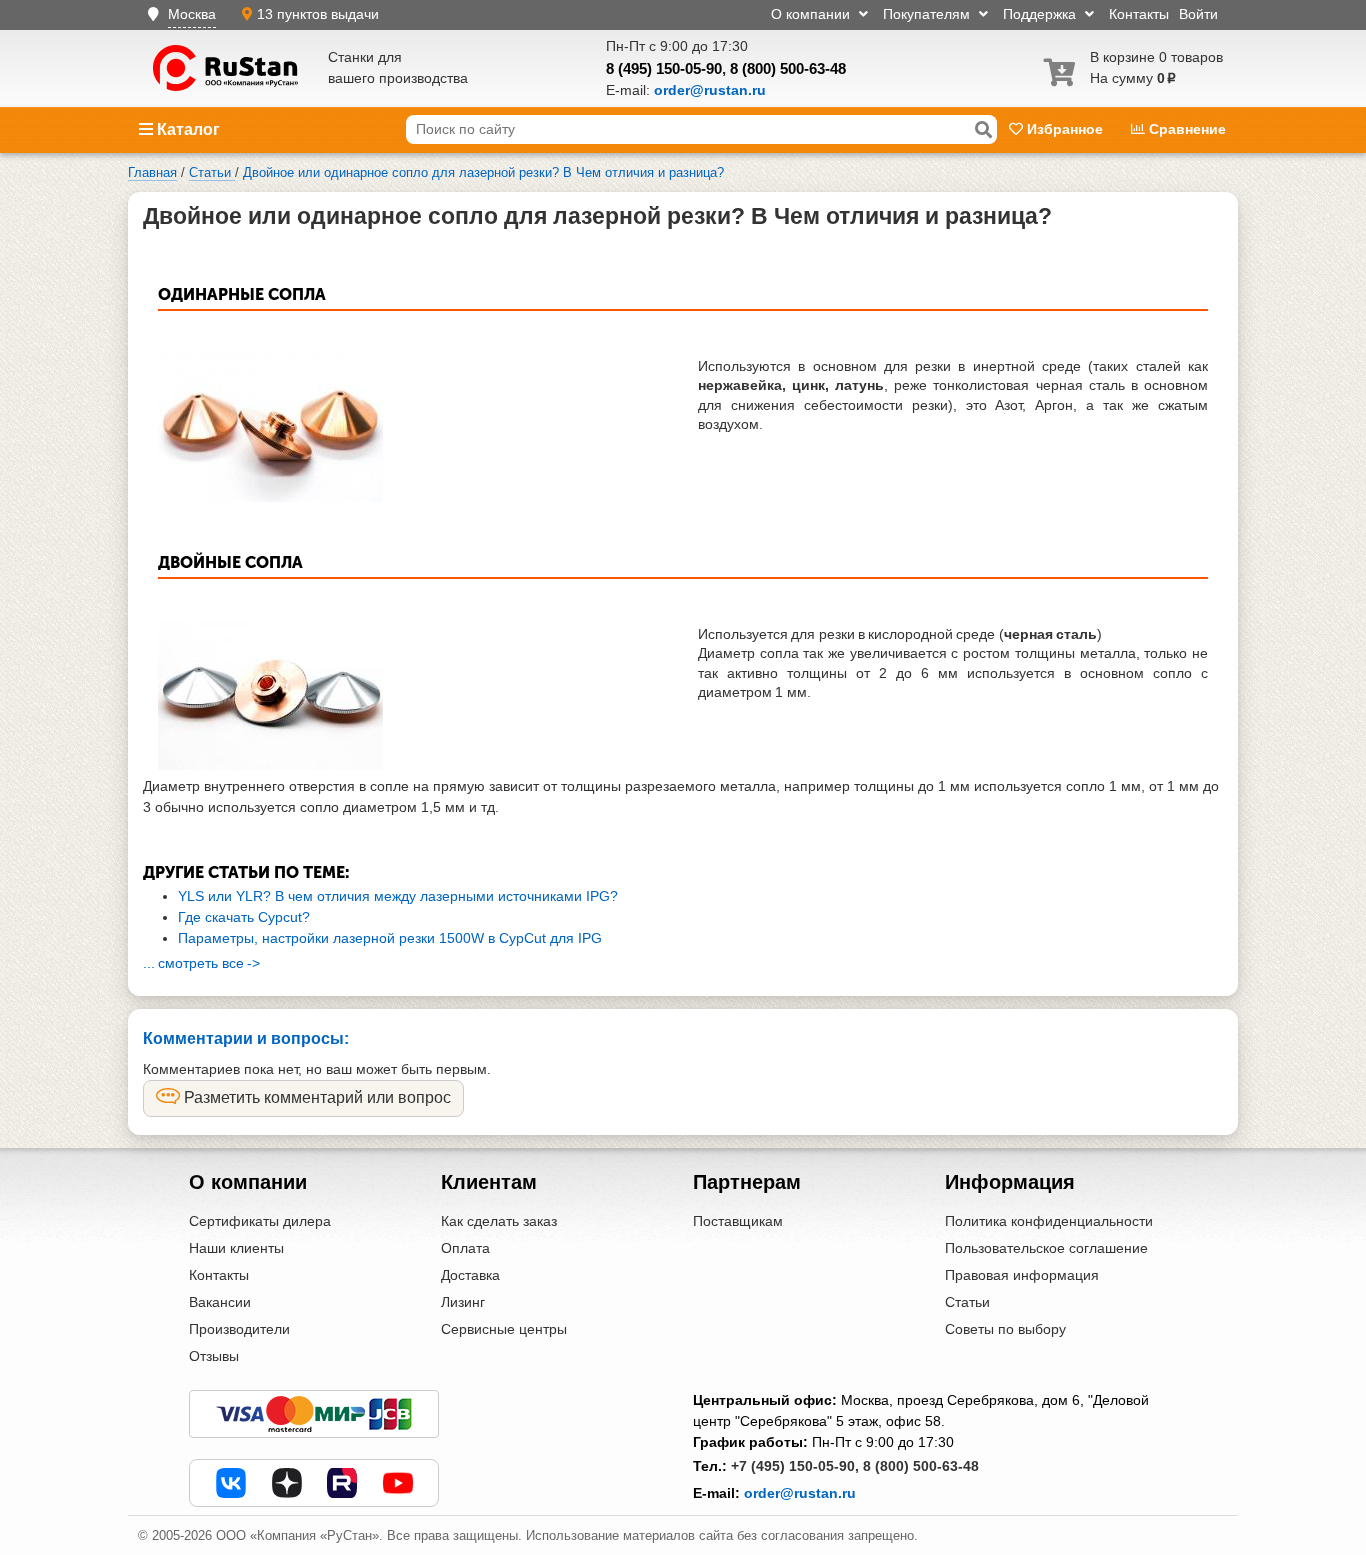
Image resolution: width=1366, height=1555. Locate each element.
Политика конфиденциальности (1049, 1221)
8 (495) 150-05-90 (664, 68)
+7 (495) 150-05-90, (795, 1466)
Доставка (470, 1275)
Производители (239, 1329)
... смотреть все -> (201, 963)
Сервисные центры (504, 1329)
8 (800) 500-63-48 (788, 68)
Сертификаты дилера (260, 1221)
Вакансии (220, 1302)
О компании (812, 14)
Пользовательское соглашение (1046, 1248)
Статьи (967, 1302)
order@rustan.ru (800, 1493)
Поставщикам (738, 1221)
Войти (1198, 14)
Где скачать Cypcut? (244, 917)
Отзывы (214, 1356)
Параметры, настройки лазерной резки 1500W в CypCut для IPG (390, 938)
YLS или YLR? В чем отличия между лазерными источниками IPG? (398, 896)
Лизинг (463, 1302)
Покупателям (928, 14)
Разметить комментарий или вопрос (315, 1097)
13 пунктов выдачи (318, 14)
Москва (192, 14)
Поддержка (1041, 14)
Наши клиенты (236, 1248)
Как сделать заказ (499, 1221)
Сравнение (1185, 129)
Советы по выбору (1005, 1329)
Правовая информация (1022, 1275)
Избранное (1065, 129)
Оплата (465, 1248)
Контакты (1139, 14)
